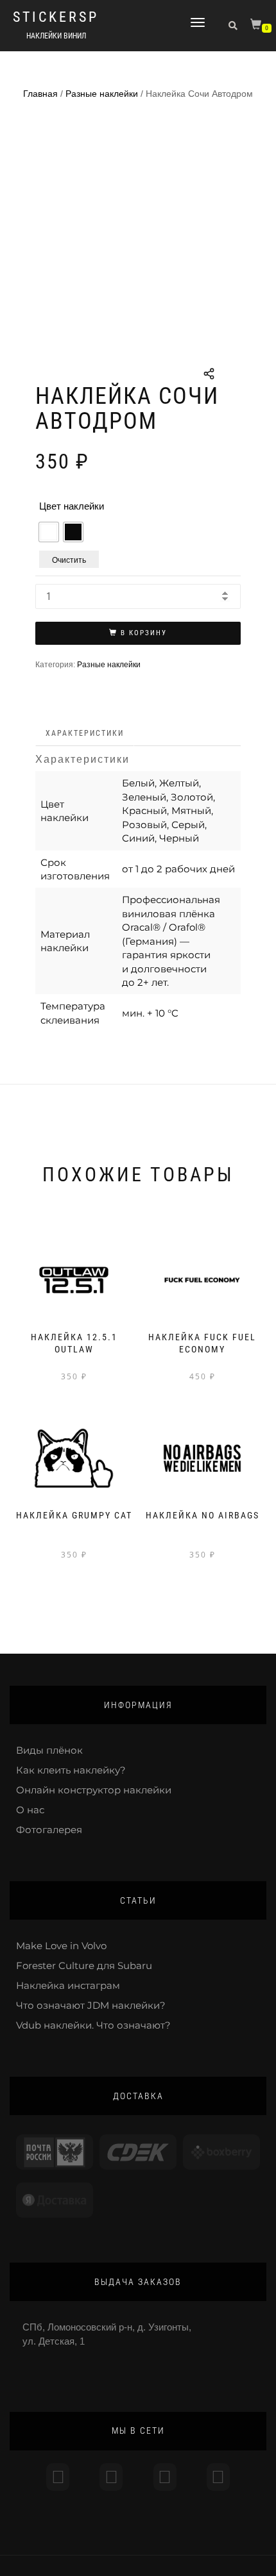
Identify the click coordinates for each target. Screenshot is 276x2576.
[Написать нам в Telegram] (111, 2477)
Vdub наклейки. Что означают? (93, 2025)
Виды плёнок (49, 1750)
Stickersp (56, 17)
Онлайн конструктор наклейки (94, 1790)
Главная (40, 94)
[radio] (49, 532)
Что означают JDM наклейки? (91, 2005)
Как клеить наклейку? (71, 1770)
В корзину (144, 633)
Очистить (69, 559)
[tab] (85, 734)
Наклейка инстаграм (68, 1985)
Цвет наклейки (72, 506)
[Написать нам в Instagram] (58, 2477)
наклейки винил (56, 36)
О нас (30, 1810)
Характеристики (85, 733)
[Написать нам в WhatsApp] (165, 2477)
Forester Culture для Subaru (84, 1965)
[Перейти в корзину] (257, 27)
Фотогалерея (49, 1830)
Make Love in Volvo (61, 1946)
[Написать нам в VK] (218, 2477)
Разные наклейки (102, 94)
